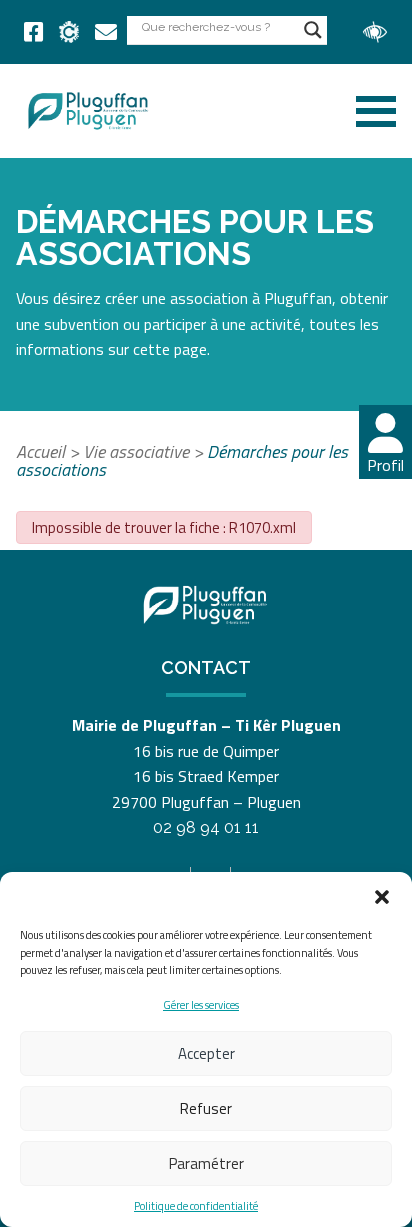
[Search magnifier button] (313, 30)
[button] (382, 897)
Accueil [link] (40, 451)
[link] (33, 32)
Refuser (206, 1108)
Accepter (206, 1053)
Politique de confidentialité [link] (196, 1206)
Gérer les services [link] (201, 1005)
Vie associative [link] (136, 451)
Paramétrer (206, 1163)
